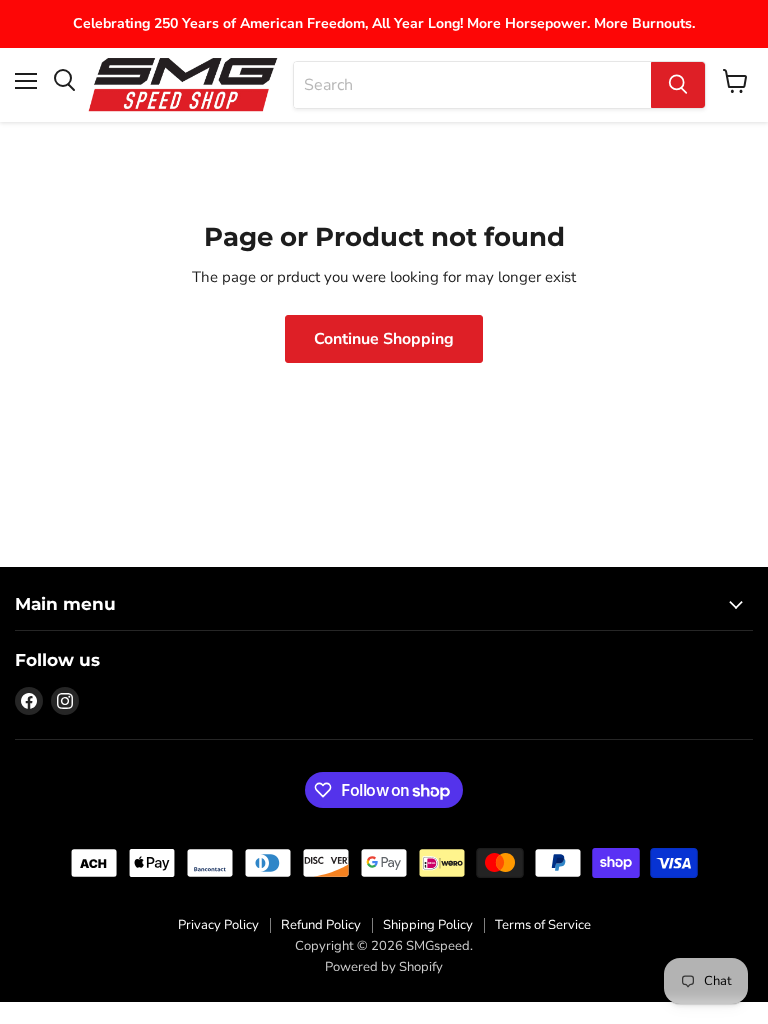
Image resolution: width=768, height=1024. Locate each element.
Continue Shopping (384, 339)
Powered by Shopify (384, 967)
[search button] (678, 85)
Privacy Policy (218, 925)
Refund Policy (321, 925)
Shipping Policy (428, 925)
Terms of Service (543, 925)
